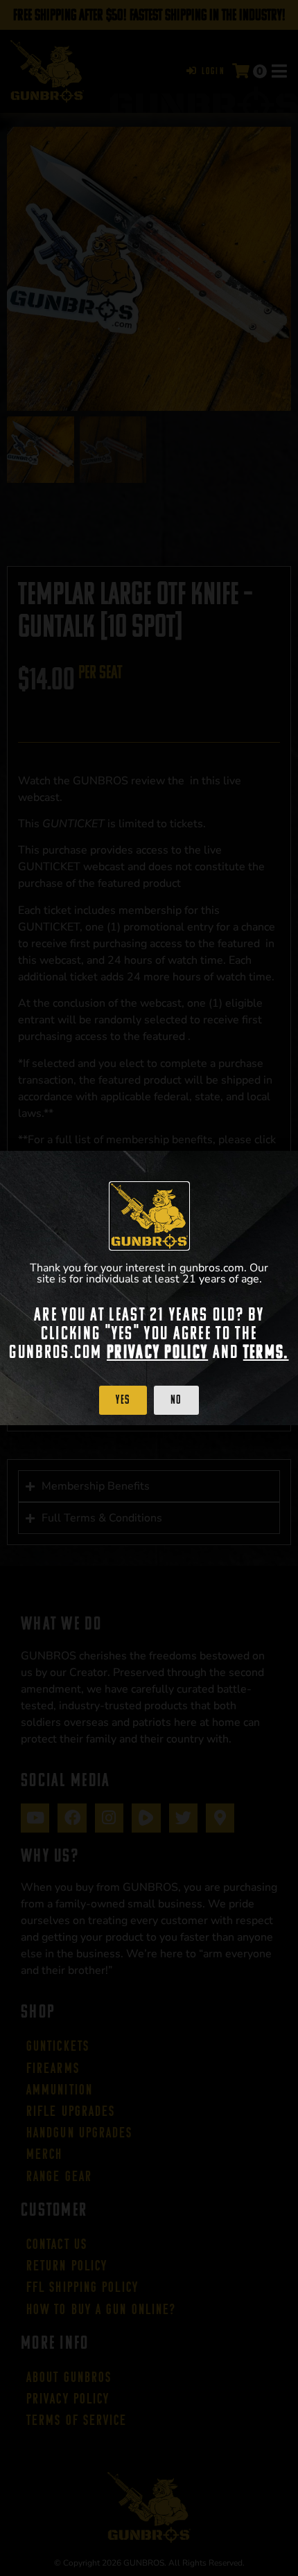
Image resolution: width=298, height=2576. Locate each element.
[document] (149, 1288)
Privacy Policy (157, 1352)
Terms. (266, 1352)
